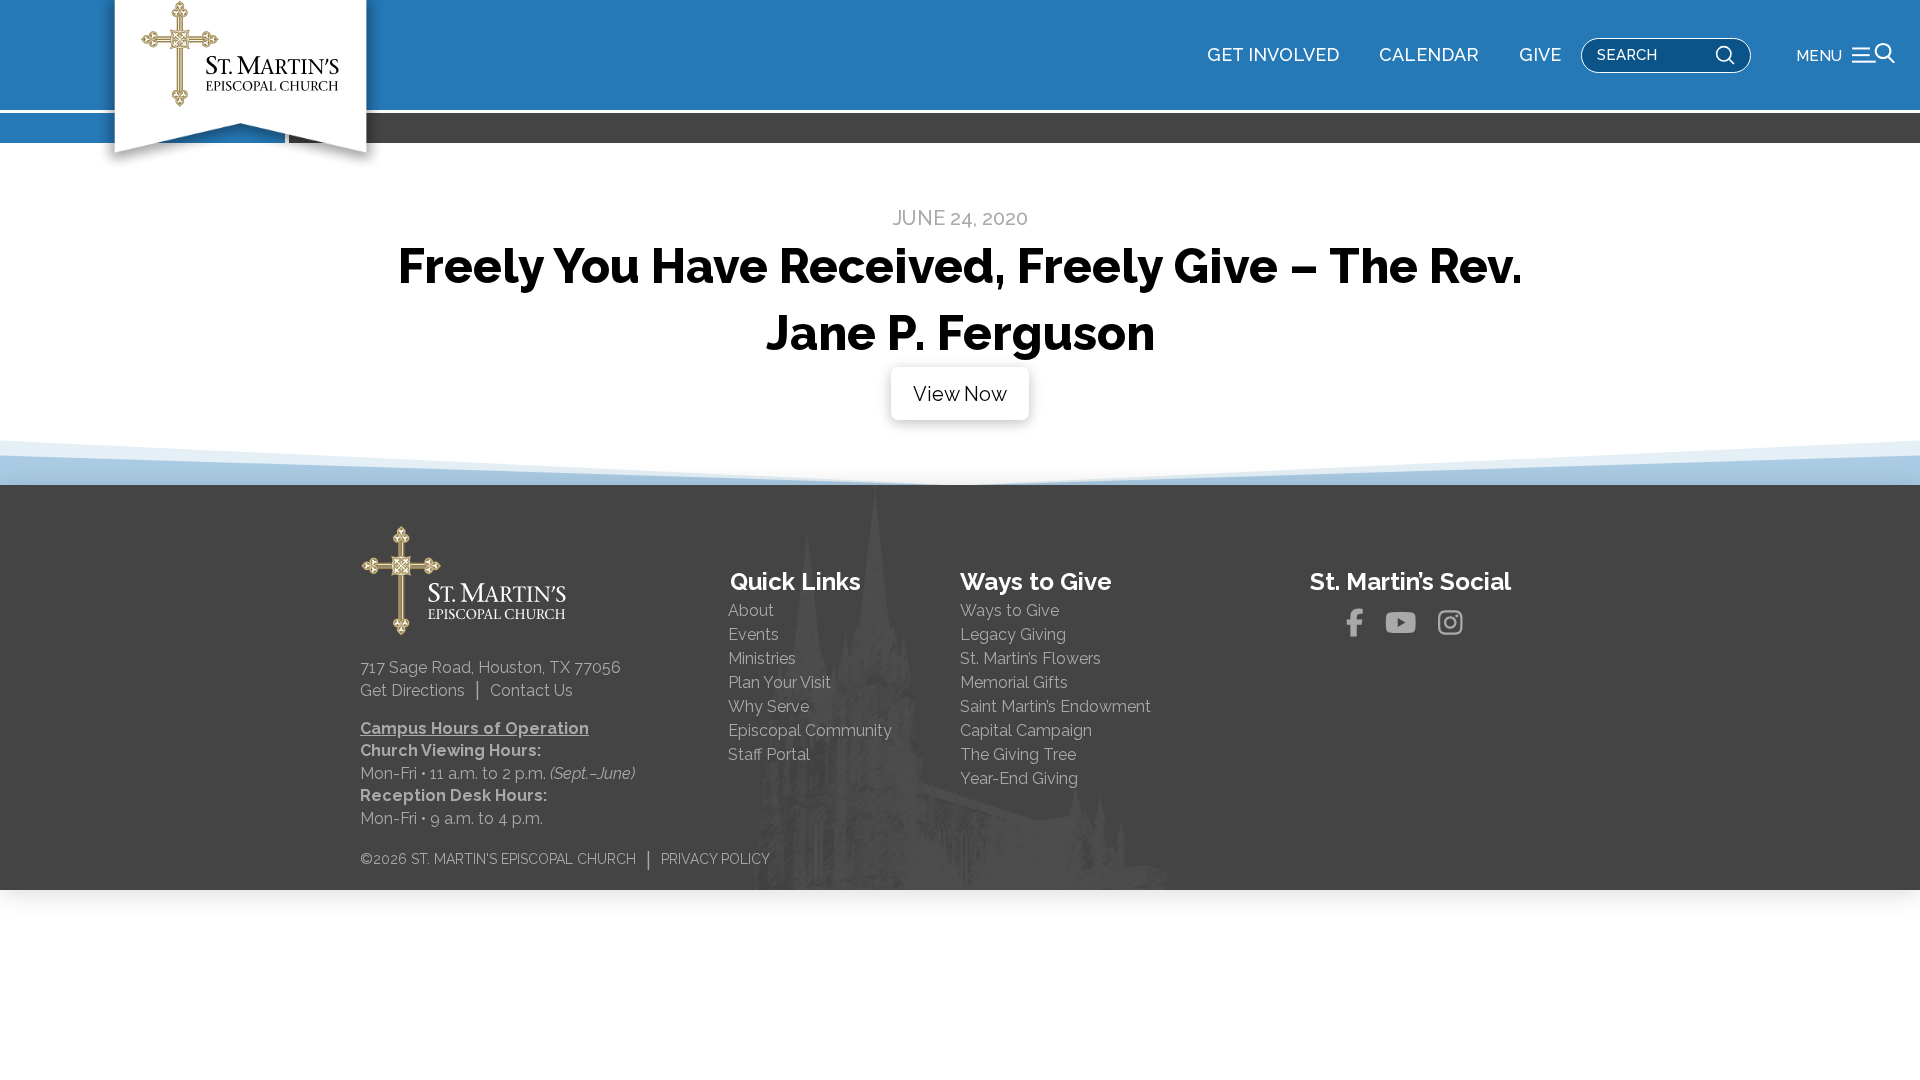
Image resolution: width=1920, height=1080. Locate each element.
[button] (1845, 55)
